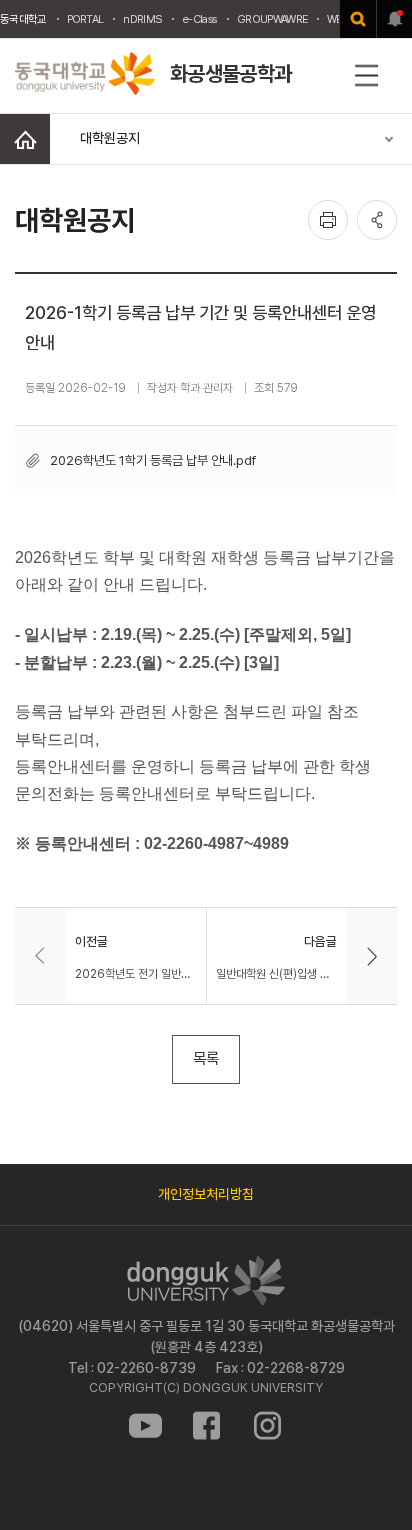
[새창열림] (358, 19)
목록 (206, 1058)
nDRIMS (142, 19)
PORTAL (85, 19)
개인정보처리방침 (206, 1194)
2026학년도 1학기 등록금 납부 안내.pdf (153, 460)
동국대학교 (23, 19)
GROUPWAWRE (272, 19)
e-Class (199, 19)
